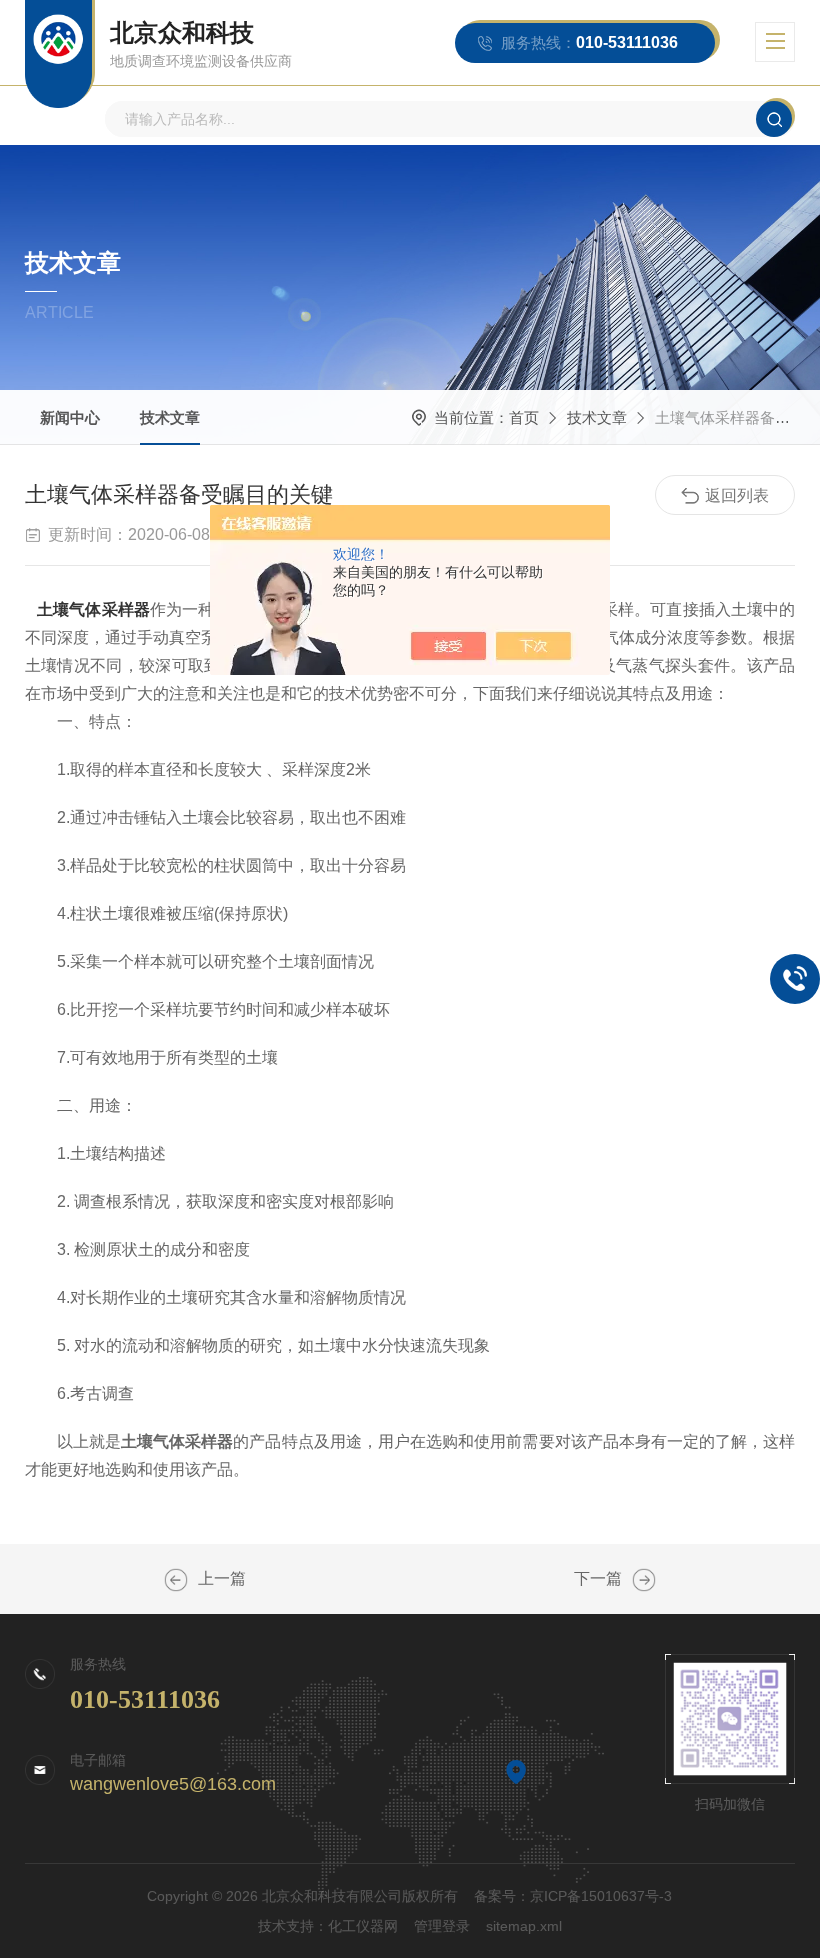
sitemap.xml (524, 1926)
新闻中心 (70, 417)
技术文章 (170, 417)
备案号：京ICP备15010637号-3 (573, 1896)
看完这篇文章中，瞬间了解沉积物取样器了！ (176, 1580)
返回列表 (737, 495)
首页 (524, 417)
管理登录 (442, 1926)
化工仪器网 (363, 1926)
